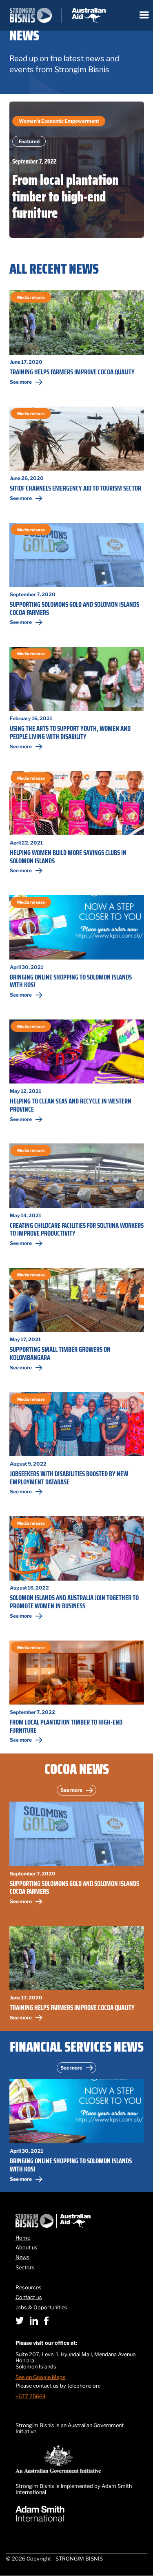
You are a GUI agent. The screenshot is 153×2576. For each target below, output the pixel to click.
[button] (144, 15)
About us (27, 2248)
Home (23, 2238)
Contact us (29, 2297)
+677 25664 (31, 2396)
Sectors (25, 2268)
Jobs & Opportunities (41, 2308)
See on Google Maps (41, 2377)
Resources (29, 2288)
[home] (58, 15)
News (22, 2258)
